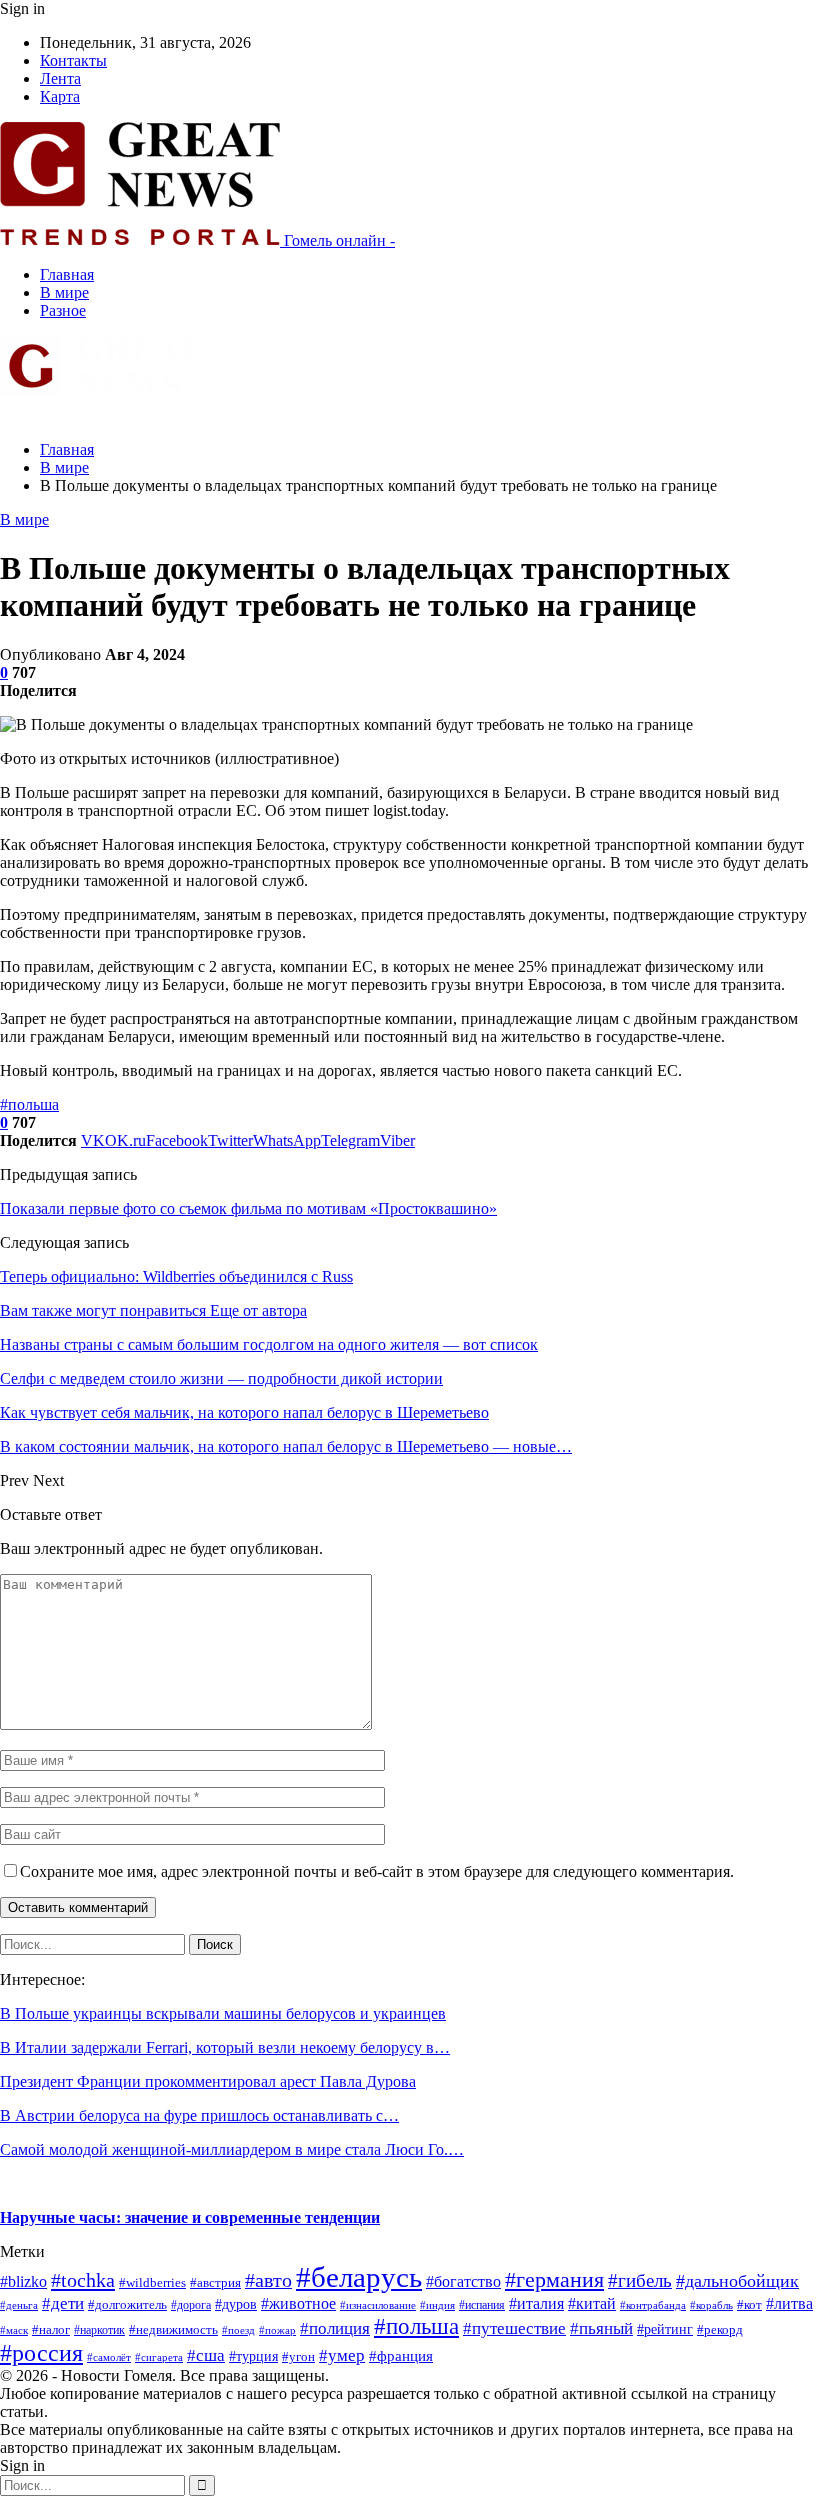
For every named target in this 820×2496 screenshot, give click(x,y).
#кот (749, 2305)
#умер (342, 2355)
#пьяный (601, 2328)
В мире (64, 292)
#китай (592, 2303)
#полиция (335, 2328)
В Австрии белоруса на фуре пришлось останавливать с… (199, 2115)
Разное (63, 310)
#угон (298, 2357)
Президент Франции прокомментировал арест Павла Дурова (208, 2081)
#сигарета (159, 2357)
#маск (14, 2330)
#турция (253, 2356)
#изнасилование (378, 2305)
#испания (482, 2305)
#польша (29, 1104)
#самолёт (109, 2357)
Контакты (73, 60)
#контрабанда (653, 2305)
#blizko (23, 2281)
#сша (206, 2355)
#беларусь (359, 2277)
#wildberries (152, 2283)
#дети (63, 2303)
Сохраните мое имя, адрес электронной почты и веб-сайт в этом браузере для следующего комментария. (377, 1871)
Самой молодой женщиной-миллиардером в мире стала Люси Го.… (232, 2149)
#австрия (215, 2283)
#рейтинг (665, 2329)
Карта (60, 96)
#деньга (19, 2305)
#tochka (83, 2280)
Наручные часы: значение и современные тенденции (190, 2217)
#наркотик (99, 2330)
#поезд (238, 2330)
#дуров (236, 2304)
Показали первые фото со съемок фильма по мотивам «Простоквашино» (248, 1208)
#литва (789, 2303)
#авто (268, 2280)
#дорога (191, 2305)
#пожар (277, 2330)
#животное (298, 2303)
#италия (536, 2303)
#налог (51, 2330)
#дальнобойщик (737, 2281)
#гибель (640, 2280)
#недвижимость (173, 2329)
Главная (67, 274)
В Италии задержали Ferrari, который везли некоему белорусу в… (225, 2047)
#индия (437, 2305)
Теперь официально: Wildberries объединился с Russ (176, 1276)
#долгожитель (127, 2305)
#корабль (711, 2305)
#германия (554, 2279)
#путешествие (514, 2328)
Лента (60, 78)
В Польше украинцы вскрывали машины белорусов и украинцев (223, 2013)
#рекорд (720, 2330)
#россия (41, 2353)
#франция (401, 2356)
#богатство (463, 2281)
